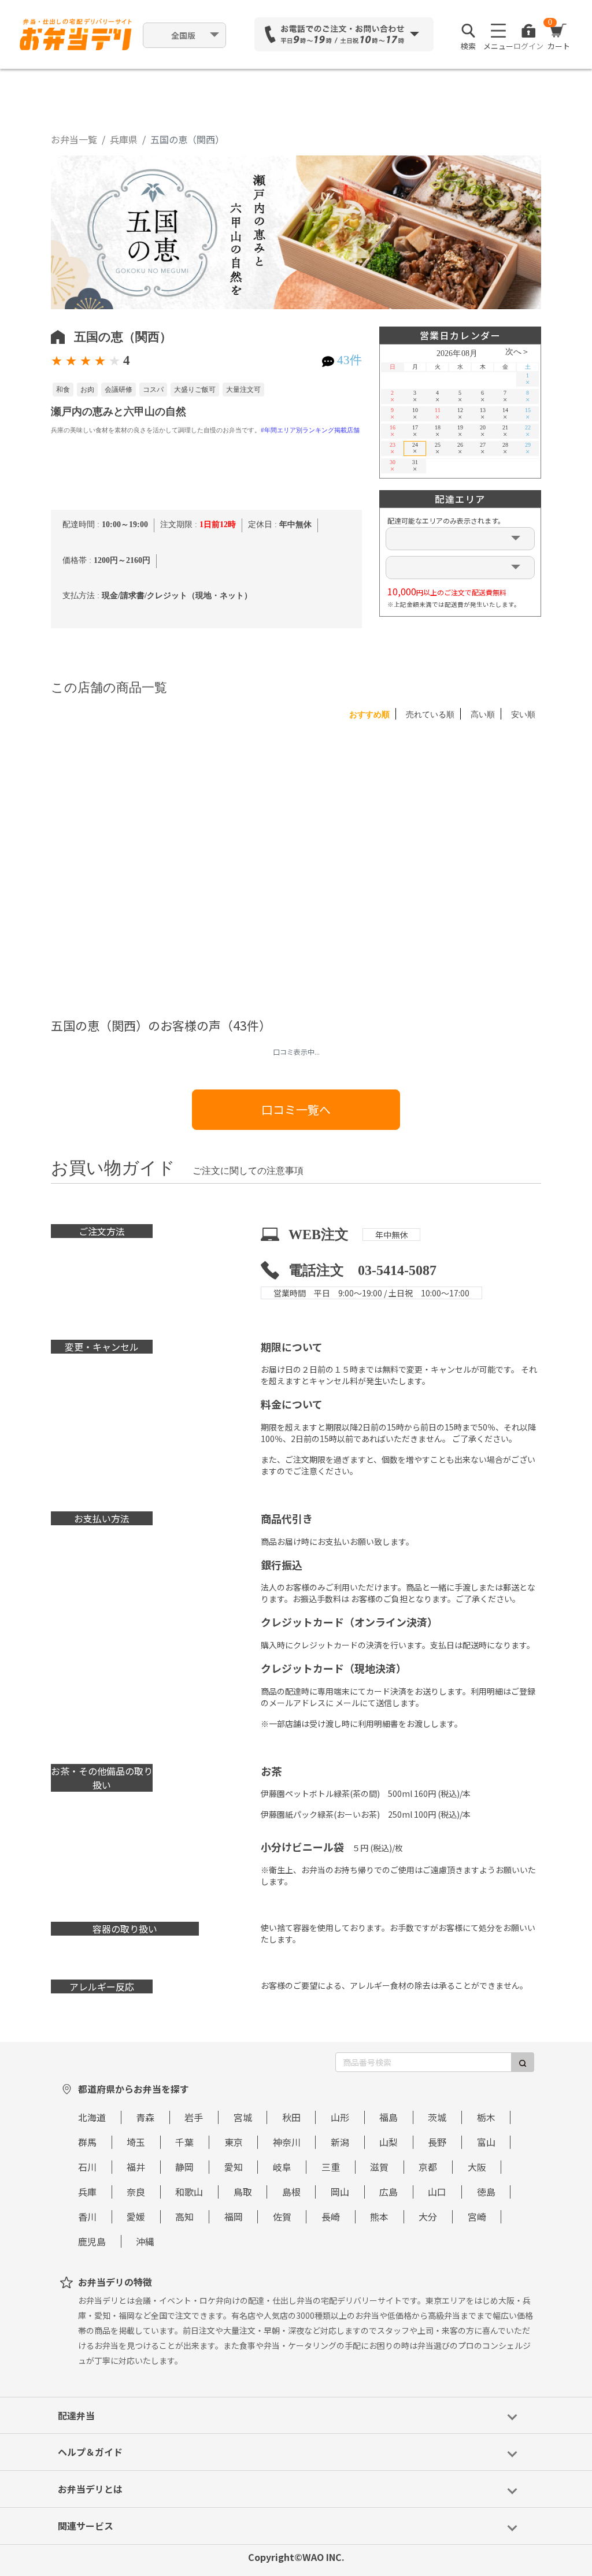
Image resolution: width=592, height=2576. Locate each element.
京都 (428, 2167)
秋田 (291, 2117)
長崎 (331, 2217)
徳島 (486, 2192)
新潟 (340, 2142)
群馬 (87, 2142)
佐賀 (282, 2217)
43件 (349, 360)
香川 (87, 2217)
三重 (331, 2167)
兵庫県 (124, 139)
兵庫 (87, 2192)
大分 (428, 2217)
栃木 (486, 2117)
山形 (340, 2117)
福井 (136, 2167)
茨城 (437, 2117)
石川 (87, 2167)
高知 (184, 2217)
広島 (388, 2192)
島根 (291, 2192)
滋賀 (379, 2167)
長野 (437, 2142)
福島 (388, 2117)
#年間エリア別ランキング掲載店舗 (310, 430)
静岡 (184, 2167)
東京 (234, 2142)
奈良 (136, 2192)
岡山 (340, 2192)
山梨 (388, 2142)
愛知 (234, 2167)
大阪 (477, 2167)
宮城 (243, 2117)
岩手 (194, 2117)
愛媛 (136, 2217)
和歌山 (189, 2192)
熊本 (379, 2217)
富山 (486, 2142)
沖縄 (145, 2241)
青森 (145, 2117)
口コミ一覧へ (296, 1109)
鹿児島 (92, 2241)
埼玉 (136, 2142)
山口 (437, 2192)
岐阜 (282, 2167)
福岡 (234, 2217)
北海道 (92, 2117)
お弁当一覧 (74, 139)
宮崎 (477, 2217)
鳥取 (243, 2192)
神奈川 (287, 2142)
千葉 (184, 2142)
